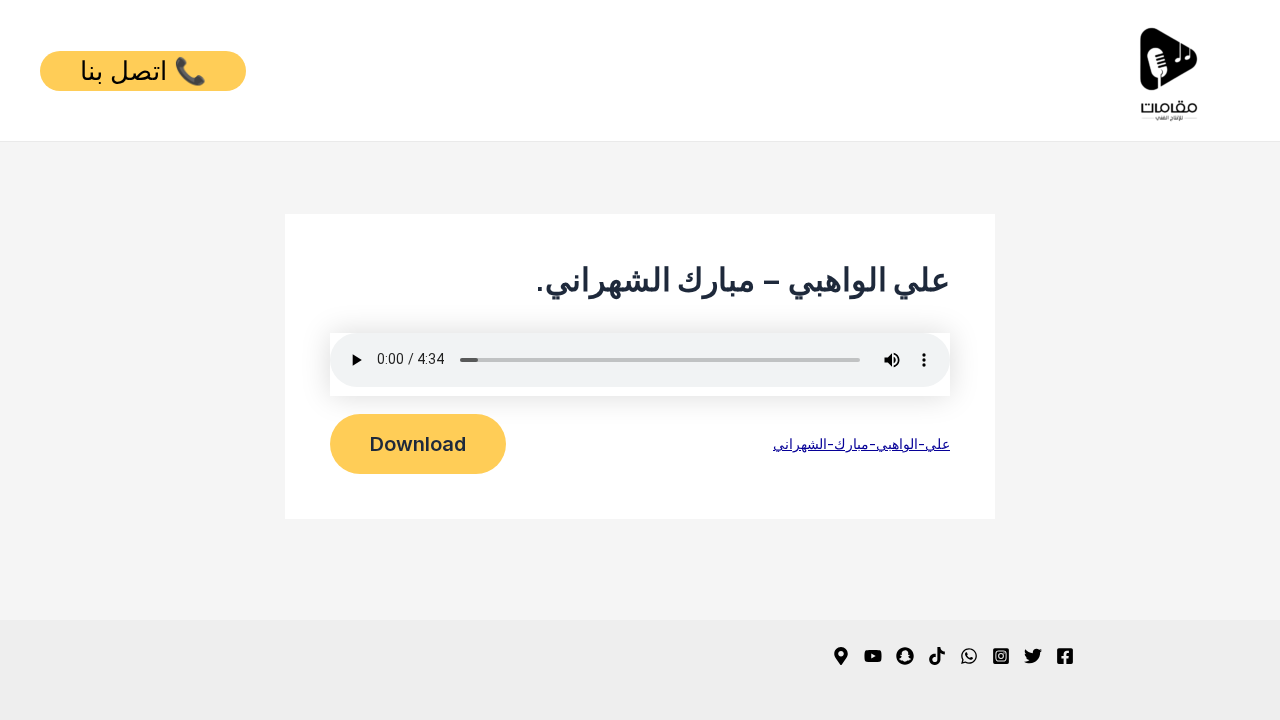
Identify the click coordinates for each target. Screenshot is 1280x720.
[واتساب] (969, 656)
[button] (143, 71)
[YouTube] (873, 656)
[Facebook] (1065, 656)
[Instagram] (1001, 656)
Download (418, 444)
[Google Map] (841, 656)
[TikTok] (937, 656)
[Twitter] (1033, 656)
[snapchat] (905, 656)
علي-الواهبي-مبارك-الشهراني (861, 443)
